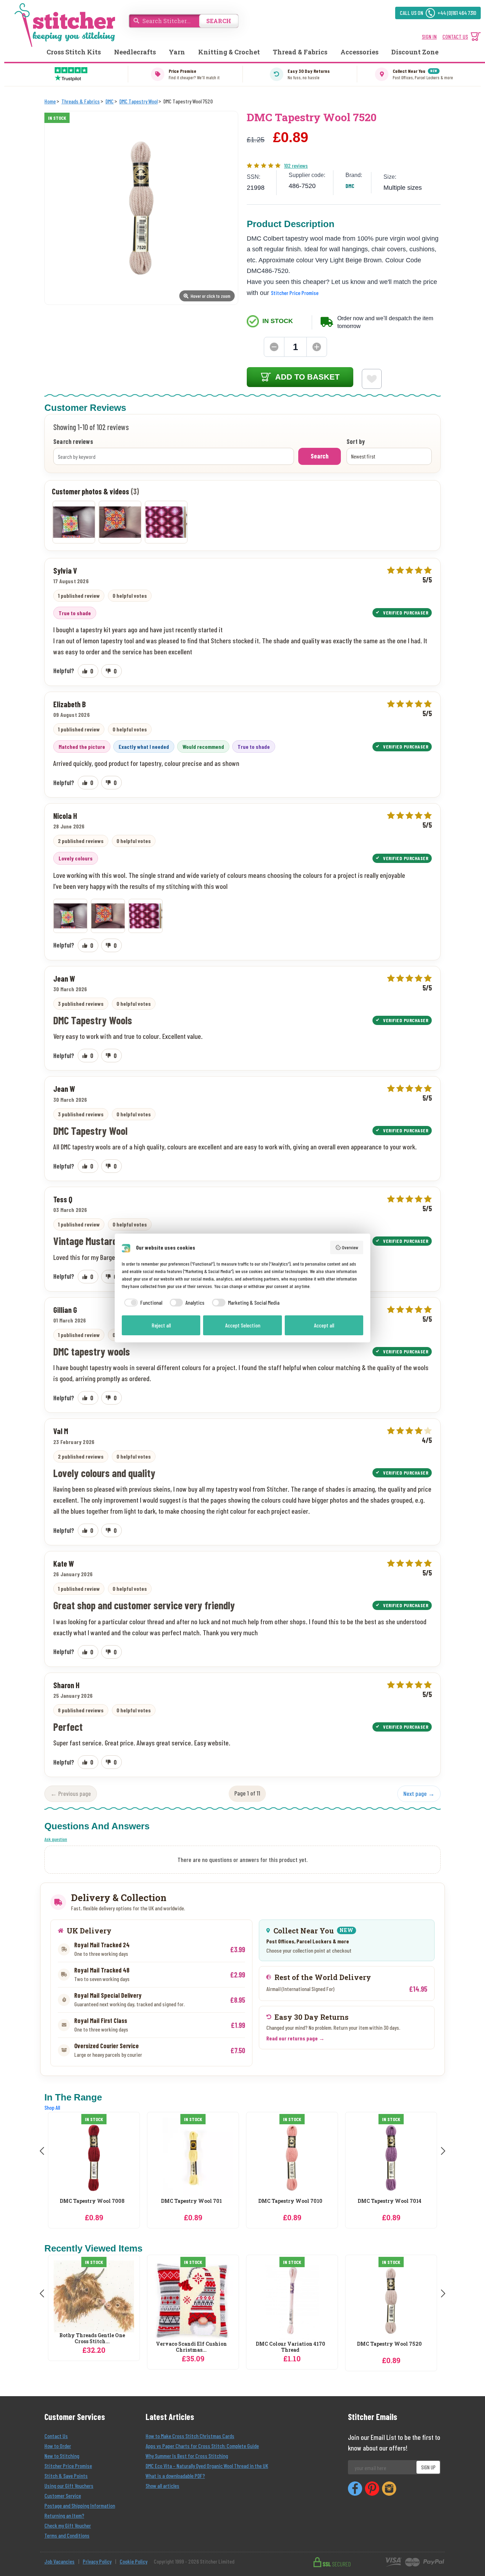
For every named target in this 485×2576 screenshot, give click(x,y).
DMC (350, 186)
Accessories (359, 52)
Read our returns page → (295, 2038)
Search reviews (73, 442)
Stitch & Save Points (66, 2476)
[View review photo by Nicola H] (74, 522)
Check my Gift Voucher (68, 2525)
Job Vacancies (59, 2561)
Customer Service (63, 2495)
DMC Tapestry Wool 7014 (290, 2201)
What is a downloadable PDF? (175, 2476)
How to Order (58, 2446)
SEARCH (219, 21)
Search (320, 456)
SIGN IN (429, 36)
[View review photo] (70, 916)
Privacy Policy (97, 2561)
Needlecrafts (135, 52)
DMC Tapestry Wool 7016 (389, 2201)
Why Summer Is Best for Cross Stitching (187, 2456)
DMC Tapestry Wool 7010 (191, 2201)
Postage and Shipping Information (80, 2505)
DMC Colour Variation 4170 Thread (290, 2347)
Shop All (52, 2107)
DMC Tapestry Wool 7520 (389, 2344)
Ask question (56, 1839)
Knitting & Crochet (229, 52)
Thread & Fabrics (300, 52)
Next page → (419, 1793)
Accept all (324, 1325)
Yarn (177, 52)
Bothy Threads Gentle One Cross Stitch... (92, 2339)
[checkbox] (142, 1303)
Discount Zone (415, 52)
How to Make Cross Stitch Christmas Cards (190, 2436)
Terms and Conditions (67, 2535)
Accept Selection (243, 1325)
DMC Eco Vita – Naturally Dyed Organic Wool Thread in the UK (207, 2466)
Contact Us (56, 2436)
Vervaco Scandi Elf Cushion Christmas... (191, 2347)
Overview (350, 1247)
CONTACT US (455, 36)
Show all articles (162, 2486)
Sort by (356, 442)
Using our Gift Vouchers (69, 2486)
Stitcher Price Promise (295, 293)
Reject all (161, 1325)
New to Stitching (62, 2456)
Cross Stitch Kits (74, 52)
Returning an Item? (64, 2515)
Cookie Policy (133, 2561)
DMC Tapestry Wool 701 (92, 2201)
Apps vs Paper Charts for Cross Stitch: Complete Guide (202, 2446)
